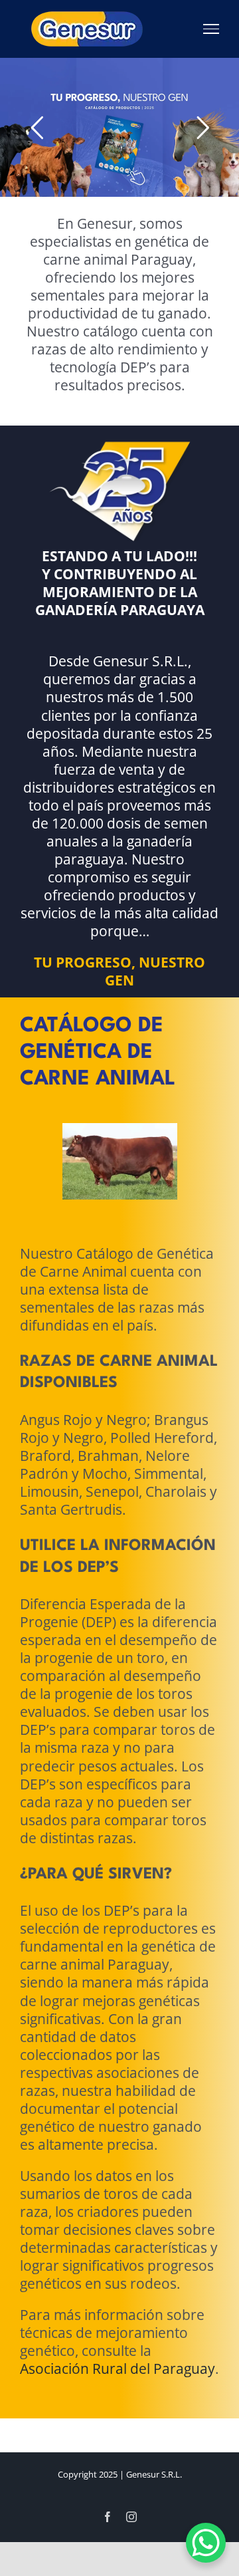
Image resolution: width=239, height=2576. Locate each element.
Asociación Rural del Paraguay (118, 2311)
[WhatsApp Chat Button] (206, 2543)
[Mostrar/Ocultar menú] (211, 29)
